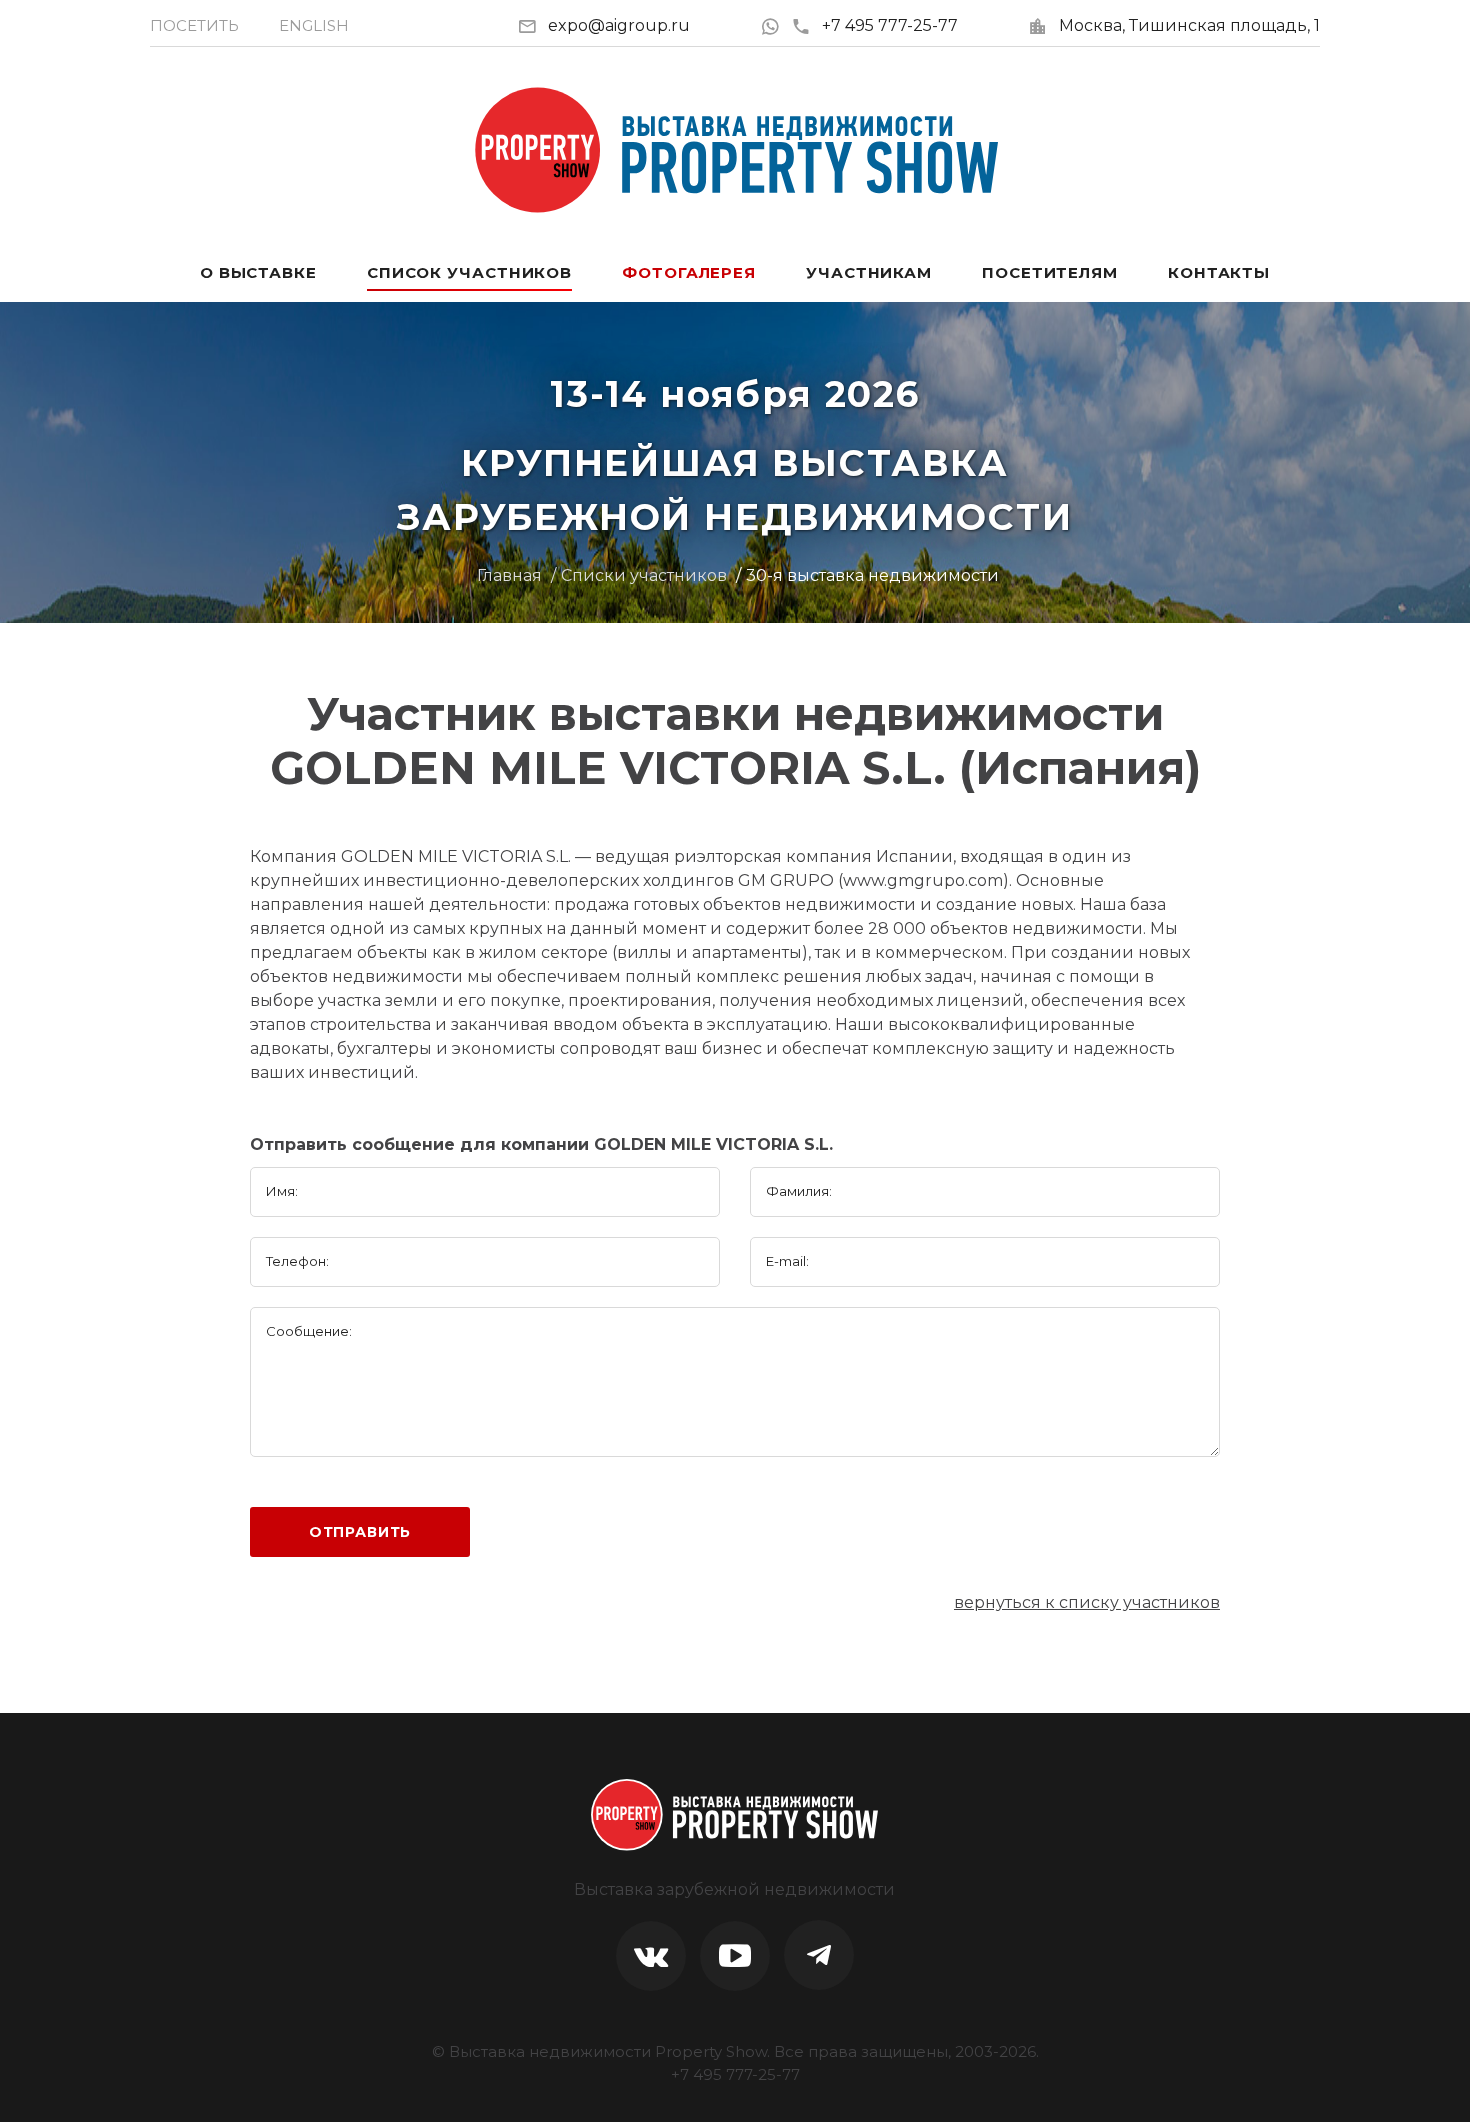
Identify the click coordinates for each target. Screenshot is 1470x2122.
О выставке (258, 272)
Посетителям (1050, 272)
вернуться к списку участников (1087, 1602)
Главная (509, 575)
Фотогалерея (689, 272)
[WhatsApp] (775, 25)
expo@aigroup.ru (619, 25)
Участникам (869, 272)
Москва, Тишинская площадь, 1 (1189, 25)
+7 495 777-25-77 (890, 25)
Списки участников (644, 575)
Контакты (1219, 272)
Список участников (469, 272)
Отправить (360, 1532)
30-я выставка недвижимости (872, 575)
